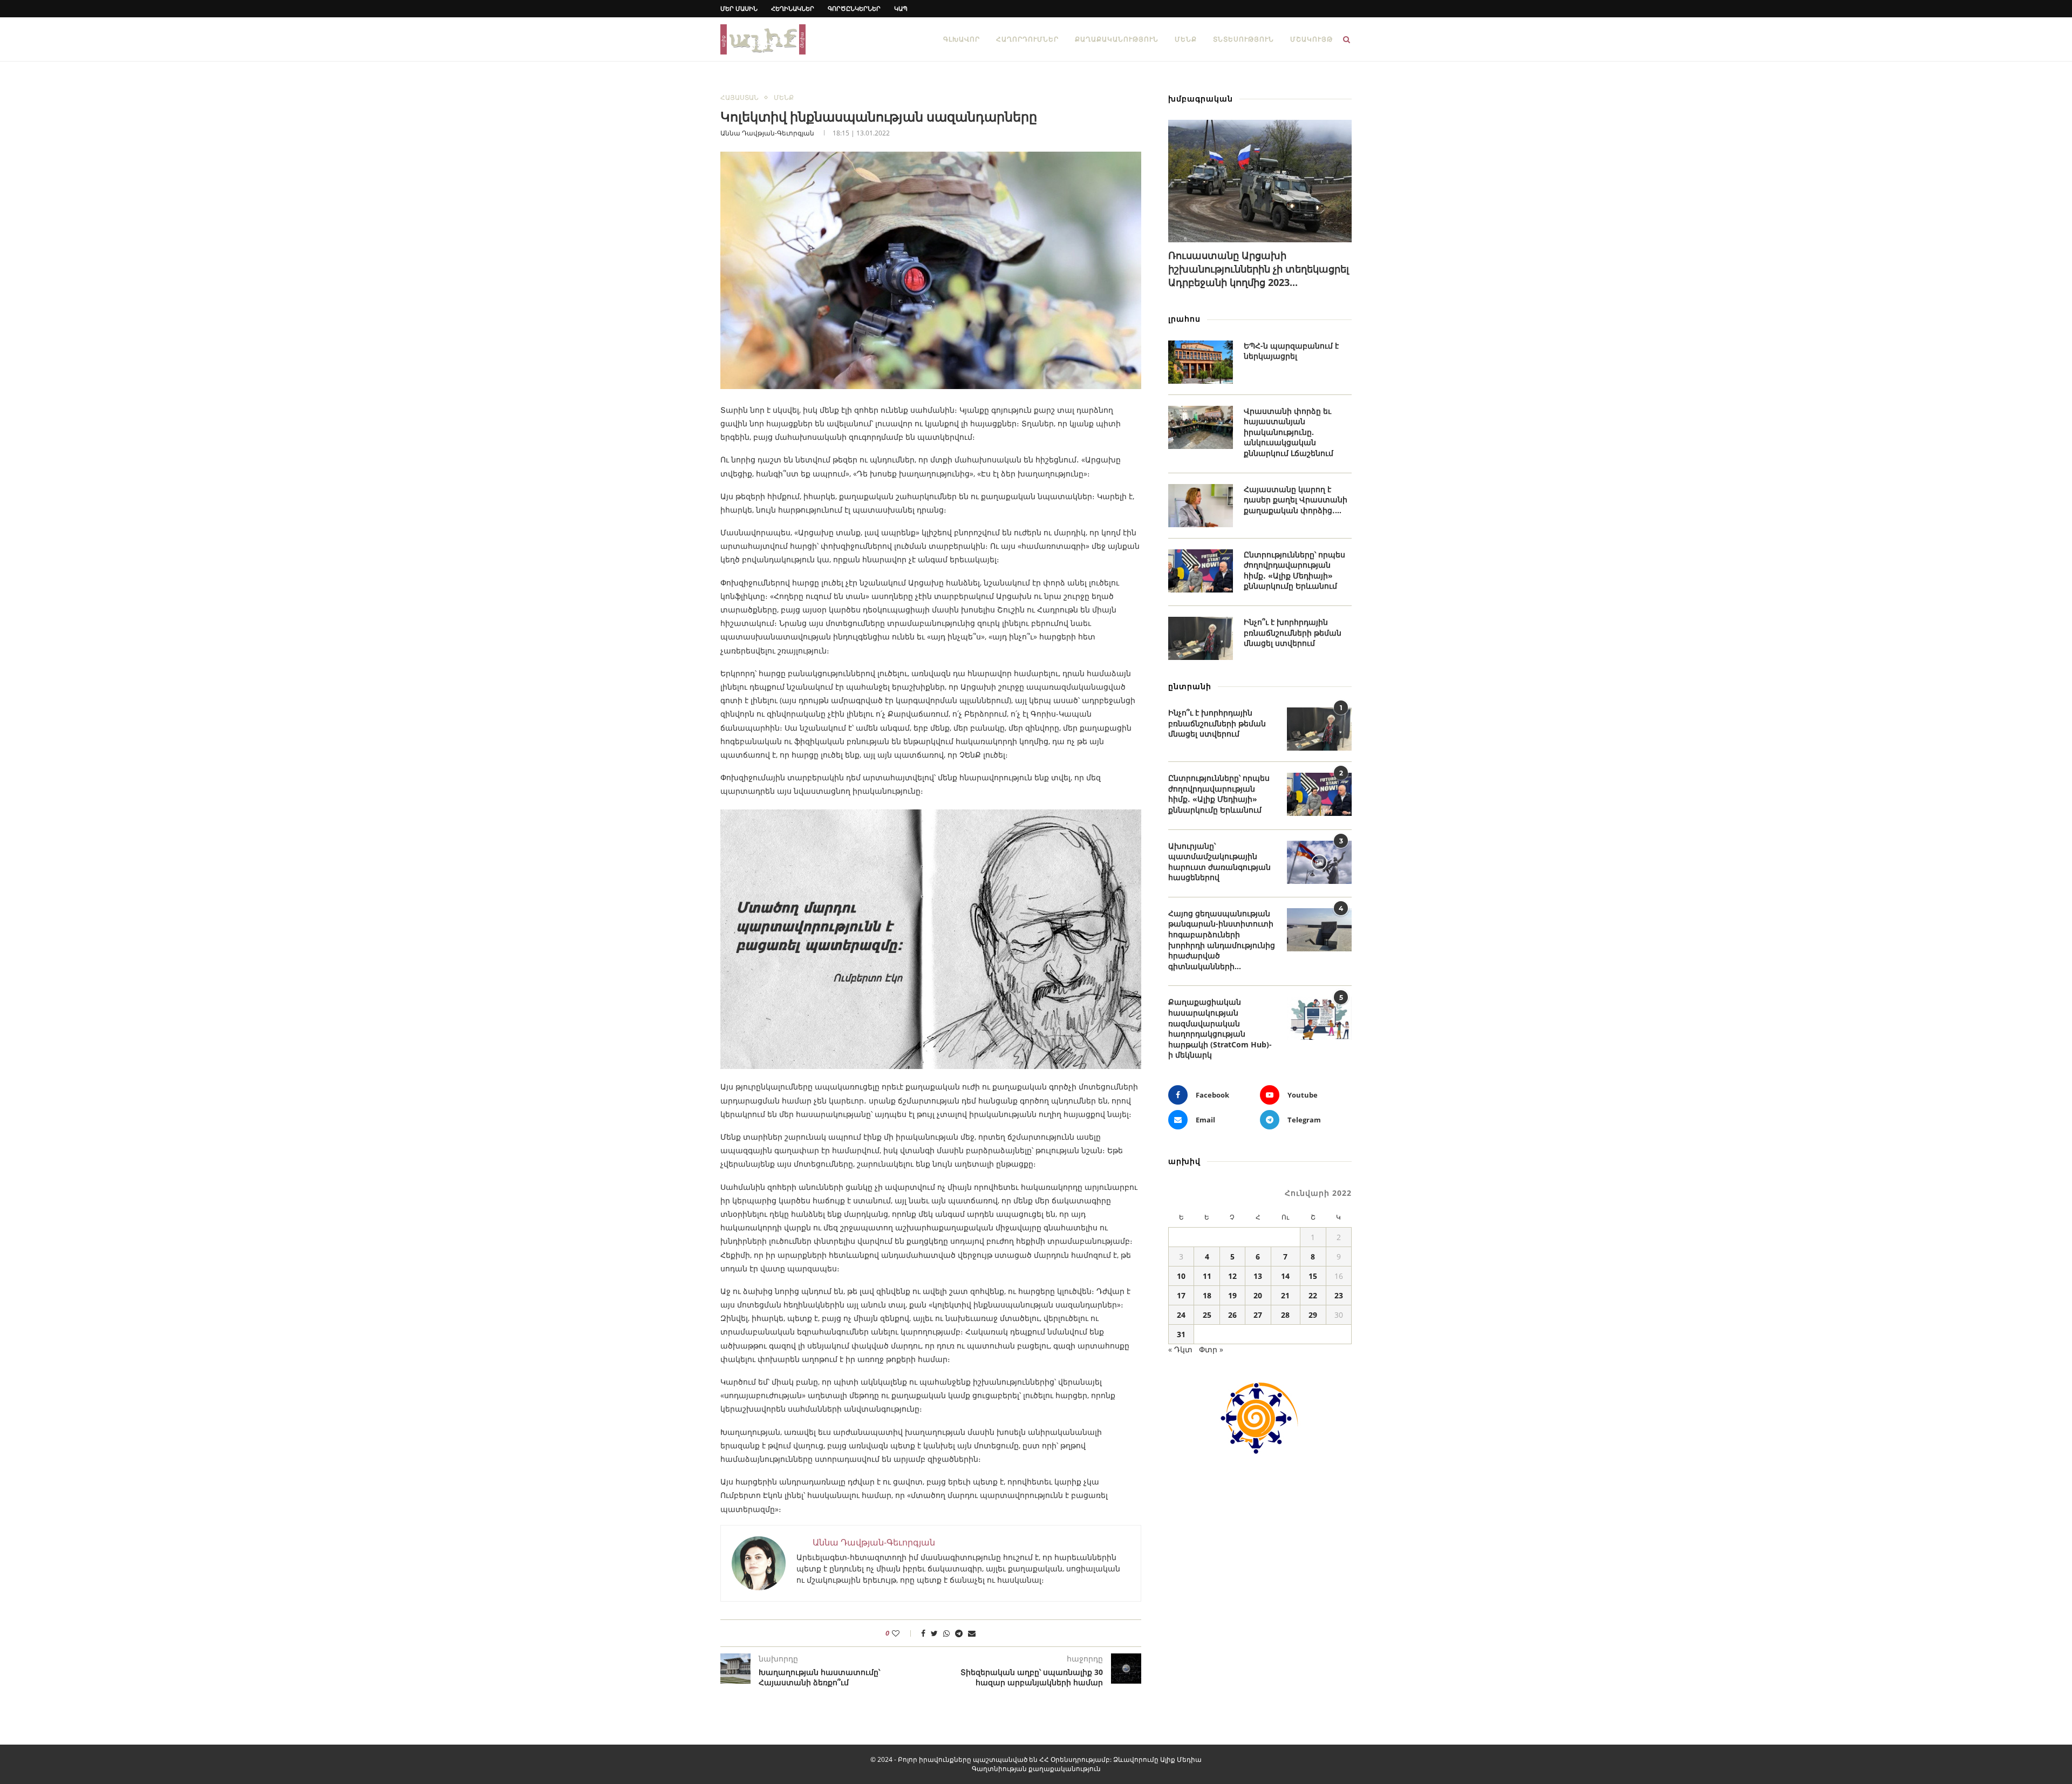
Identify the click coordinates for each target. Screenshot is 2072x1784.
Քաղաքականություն (1117, 39)
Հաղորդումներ (1027, 39)
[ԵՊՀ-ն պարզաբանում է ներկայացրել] (1201, 362)
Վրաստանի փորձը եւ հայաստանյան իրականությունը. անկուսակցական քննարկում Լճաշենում (1289, 432)
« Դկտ (1180, 1349)
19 (1232, 1295)
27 (1258, 1315)
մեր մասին (739, 8)
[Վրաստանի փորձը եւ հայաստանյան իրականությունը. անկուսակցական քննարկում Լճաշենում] (1201, 427)
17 (1181, 1295)
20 (1258, 1295)
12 (1232, 1276)
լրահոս (1184, 319)
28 (1285, 1315)
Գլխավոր (962, 39)
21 (1285, 1295)
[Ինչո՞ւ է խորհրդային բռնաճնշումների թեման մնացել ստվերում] (1201, 638)
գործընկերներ (854, 8)
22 (1313, 1295)
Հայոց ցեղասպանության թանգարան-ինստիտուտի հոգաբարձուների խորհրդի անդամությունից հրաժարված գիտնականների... (1222, 940)
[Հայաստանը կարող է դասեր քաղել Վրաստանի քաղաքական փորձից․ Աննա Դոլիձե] (1201, 506)
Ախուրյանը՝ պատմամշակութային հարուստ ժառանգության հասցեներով (1219, 862)
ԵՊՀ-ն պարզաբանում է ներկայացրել (1291, 351)
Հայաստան (739, 98)
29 (1313, 1315)
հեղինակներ (793, 8)
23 (1339, 1295)
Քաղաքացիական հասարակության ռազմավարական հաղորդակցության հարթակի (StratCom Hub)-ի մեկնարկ (1220, 1028)
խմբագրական (1201, 98)
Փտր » (1211, 1349)
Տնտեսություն (1243, 39)
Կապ (901, 8)
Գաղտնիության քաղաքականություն (1036, 1769)
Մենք (1186, 39)
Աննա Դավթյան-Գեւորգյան (767, 133)
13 (1258, 1276)
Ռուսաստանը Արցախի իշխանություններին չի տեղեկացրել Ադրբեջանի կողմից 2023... (1259, 269)
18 (1207, 1295)
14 (1285, 1276)
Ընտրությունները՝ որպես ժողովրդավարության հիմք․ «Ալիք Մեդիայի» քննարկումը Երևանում (1294, 570)
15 (1313, 1276)
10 (1181, 1276)
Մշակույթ (1311, 39)
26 (1232, 1315)
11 (1207, 1276)
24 (1181, 1315)
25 (1207, 1315)
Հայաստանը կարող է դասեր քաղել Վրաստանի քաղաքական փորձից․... (1296, 500)
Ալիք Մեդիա (1181, 1759)
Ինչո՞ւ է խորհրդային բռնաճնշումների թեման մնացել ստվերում (1293, 632)
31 (1181, 1334)
